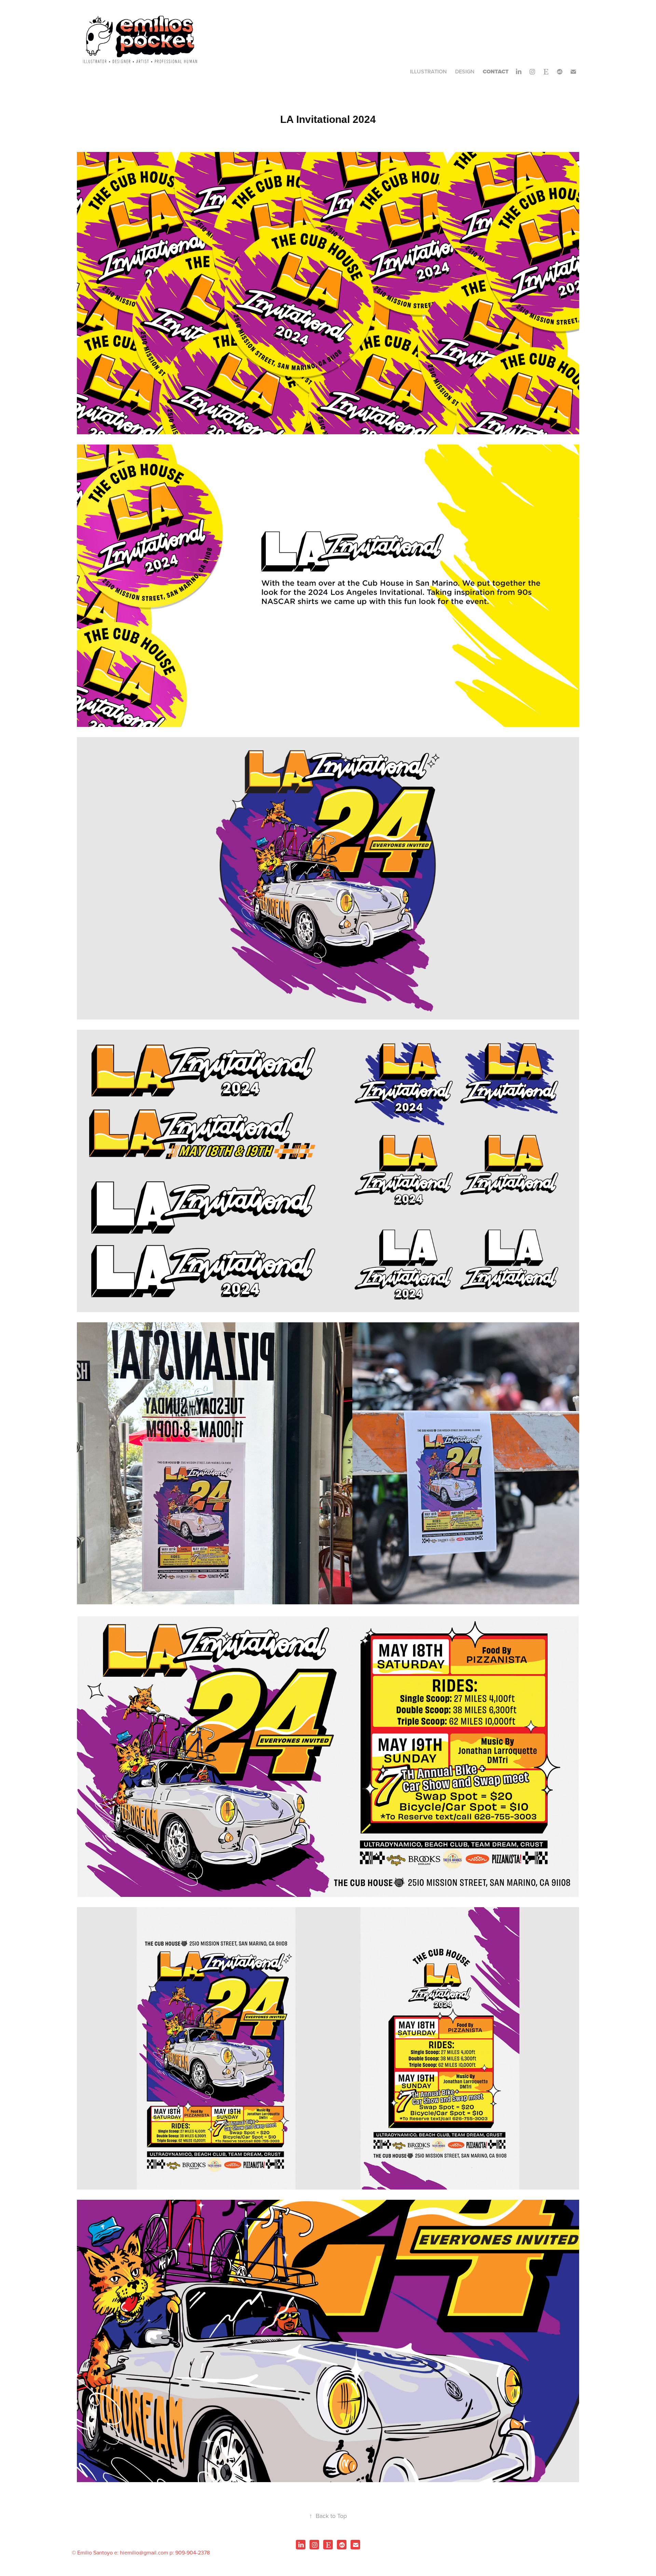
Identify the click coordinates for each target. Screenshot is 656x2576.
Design (465, 72)
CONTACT (496, 72)
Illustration (428, 72)
